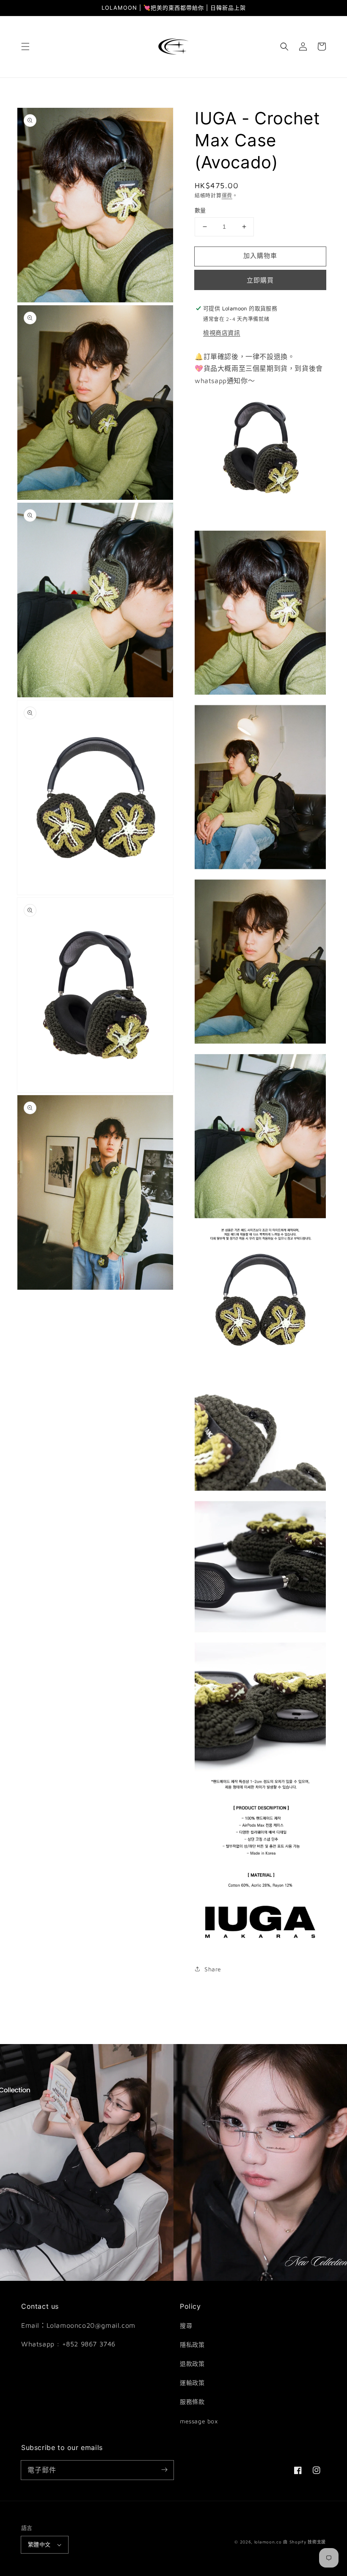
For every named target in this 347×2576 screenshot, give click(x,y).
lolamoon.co (268, 2542)
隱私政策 (192, 2344)
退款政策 (192, 2364)
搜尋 (186, 2325)
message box (199, 2421)
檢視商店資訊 (222, 333)
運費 (227, 196)
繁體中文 (39, 2544)
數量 (200, 210)
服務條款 (192, 2402)
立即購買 (260, 280)
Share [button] (213, 1969)
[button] (25, 47)
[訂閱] (164, 2470)
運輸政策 (192, 2383)
